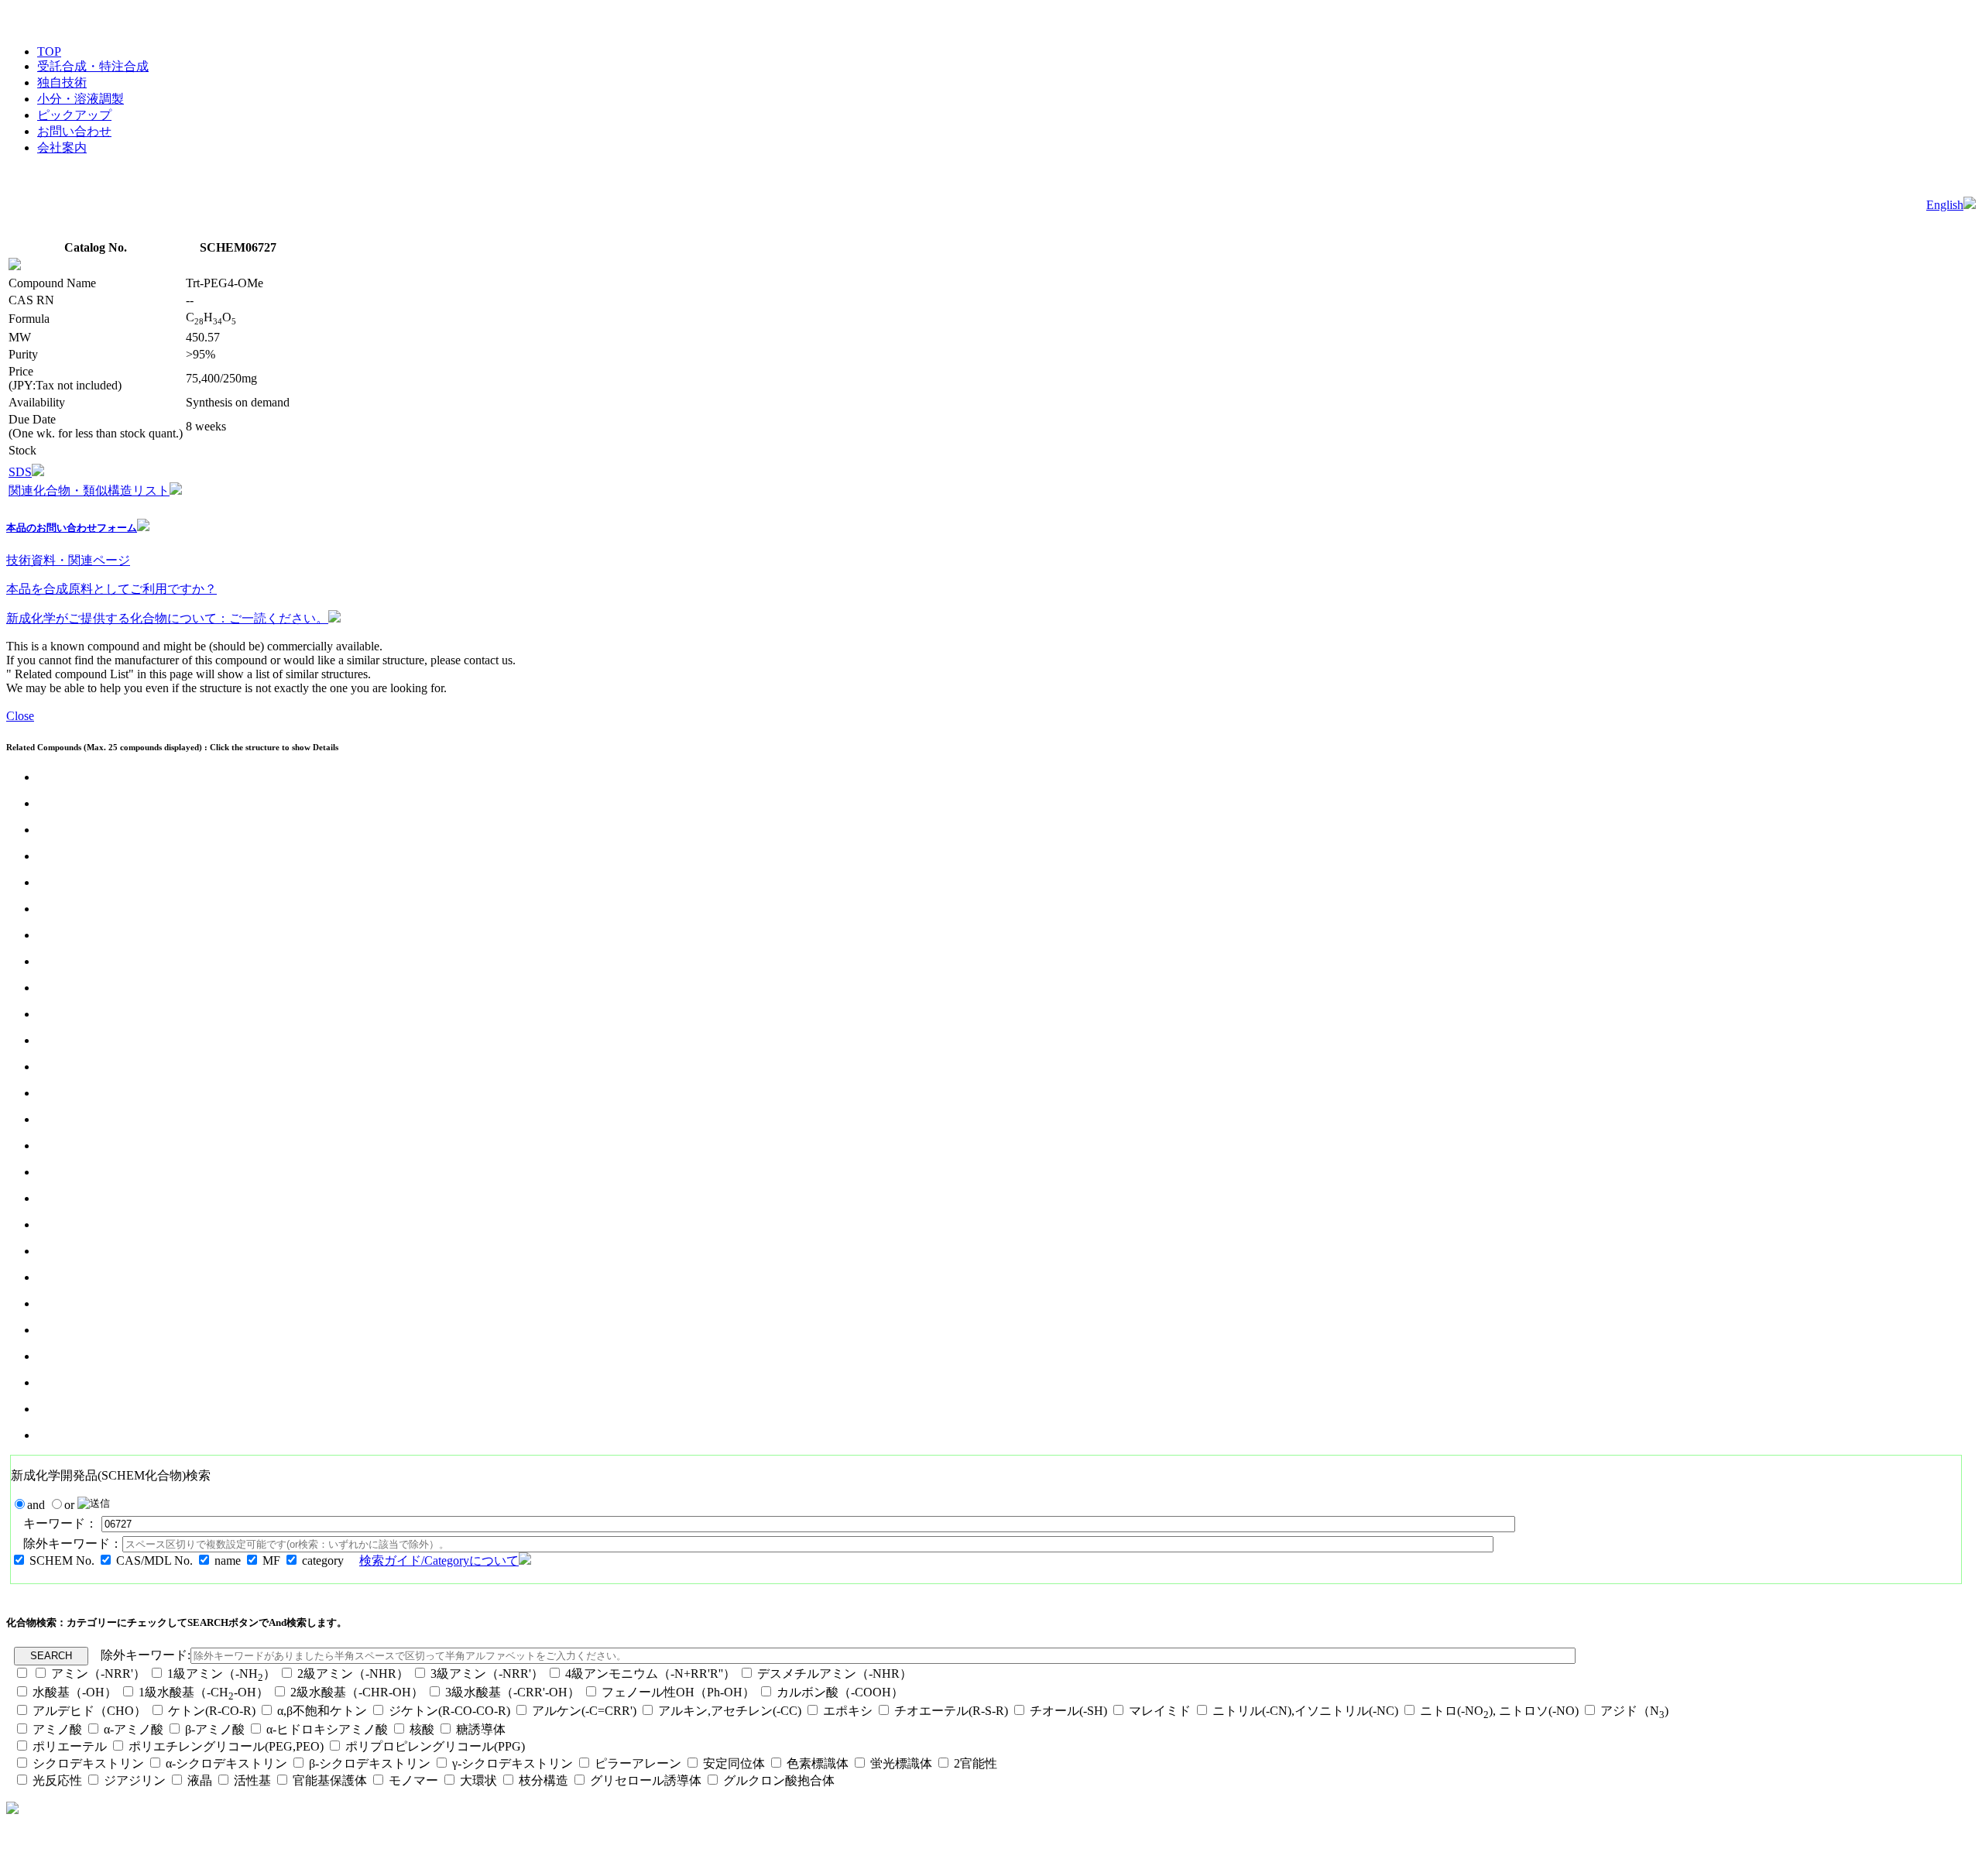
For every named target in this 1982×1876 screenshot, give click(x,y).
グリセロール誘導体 (646, 1780)
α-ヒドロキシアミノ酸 (327, 1729)
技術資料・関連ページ (68, 560)
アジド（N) (1634, 1711)
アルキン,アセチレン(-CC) (730, 1711)
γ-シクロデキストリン (513, 1763)
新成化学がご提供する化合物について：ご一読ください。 (167, 618)
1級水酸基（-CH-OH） (204, 1692)
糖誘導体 (481, 1729)
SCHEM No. (62, 1560)
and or (52, 1505)
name (228, 1560)
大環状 (478, 1780)
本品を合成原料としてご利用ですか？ (111, 589)
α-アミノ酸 (134, 1729)
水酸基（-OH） (75, 1692)
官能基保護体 (330, 1780)
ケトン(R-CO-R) (213, 1711)
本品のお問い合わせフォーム (72, 528)
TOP (49, 51)
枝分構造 (544, 1780)
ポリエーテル (70, 1746)
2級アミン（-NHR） (353, 1674)
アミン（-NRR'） (98, 1674)
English (1945, 205)
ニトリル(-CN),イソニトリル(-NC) (1305, 1711)
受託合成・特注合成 (93, 66)
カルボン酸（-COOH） (840, 1692)
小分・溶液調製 (81, 99)
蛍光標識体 (901, 1763)
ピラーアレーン (638, 1763)
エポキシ (848, 1711)
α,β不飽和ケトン (324, 1711)
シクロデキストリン (88, 1763)
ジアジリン (135, 1780)
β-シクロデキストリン (370, 1763)
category (323, 1560)
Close (20, 716)
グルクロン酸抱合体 (779, 1780)
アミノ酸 (57, 1729)
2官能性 (976, 1763)
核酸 (422, 1729)
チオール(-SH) (1068, 1711)
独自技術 (62, 82)
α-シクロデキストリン (226, 1763)
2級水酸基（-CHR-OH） (357, 1692)
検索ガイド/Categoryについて (439, 1560)
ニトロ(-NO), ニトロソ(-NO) (1499, 1711)
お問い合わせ (74, 131)
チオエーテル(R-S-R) (951, 1711)
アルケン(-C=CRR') (584, 1711)
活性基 (252, 1780)
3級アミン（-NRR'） (487, 1674)
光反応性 (57, 1780)
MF (271, 1560)
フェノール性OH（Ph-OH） (678, 1692)
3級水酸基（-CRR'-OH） (513, 1692)
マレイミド (1160, 1711)
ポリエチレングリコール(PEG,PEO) (226, 1746)
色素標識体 (818, 1763)
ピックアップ (74, 115)
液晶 (200, 1780)
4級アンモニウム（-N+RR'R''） (650, 1674)
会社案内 (62, 147)
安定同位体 (734, 1763)
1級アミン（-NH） (221, 1674)
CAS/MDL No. (154, 1560)
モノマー (413, 1780)
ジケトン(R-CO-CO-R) (449, 1711)
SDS (20, 472)
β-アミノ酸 (215, 1729)
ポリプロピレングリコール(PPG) (435, 1746)
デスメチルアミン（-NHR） (835, 1674)
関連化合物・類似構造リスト (89, 490)
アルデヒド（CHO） (89, 1711)
